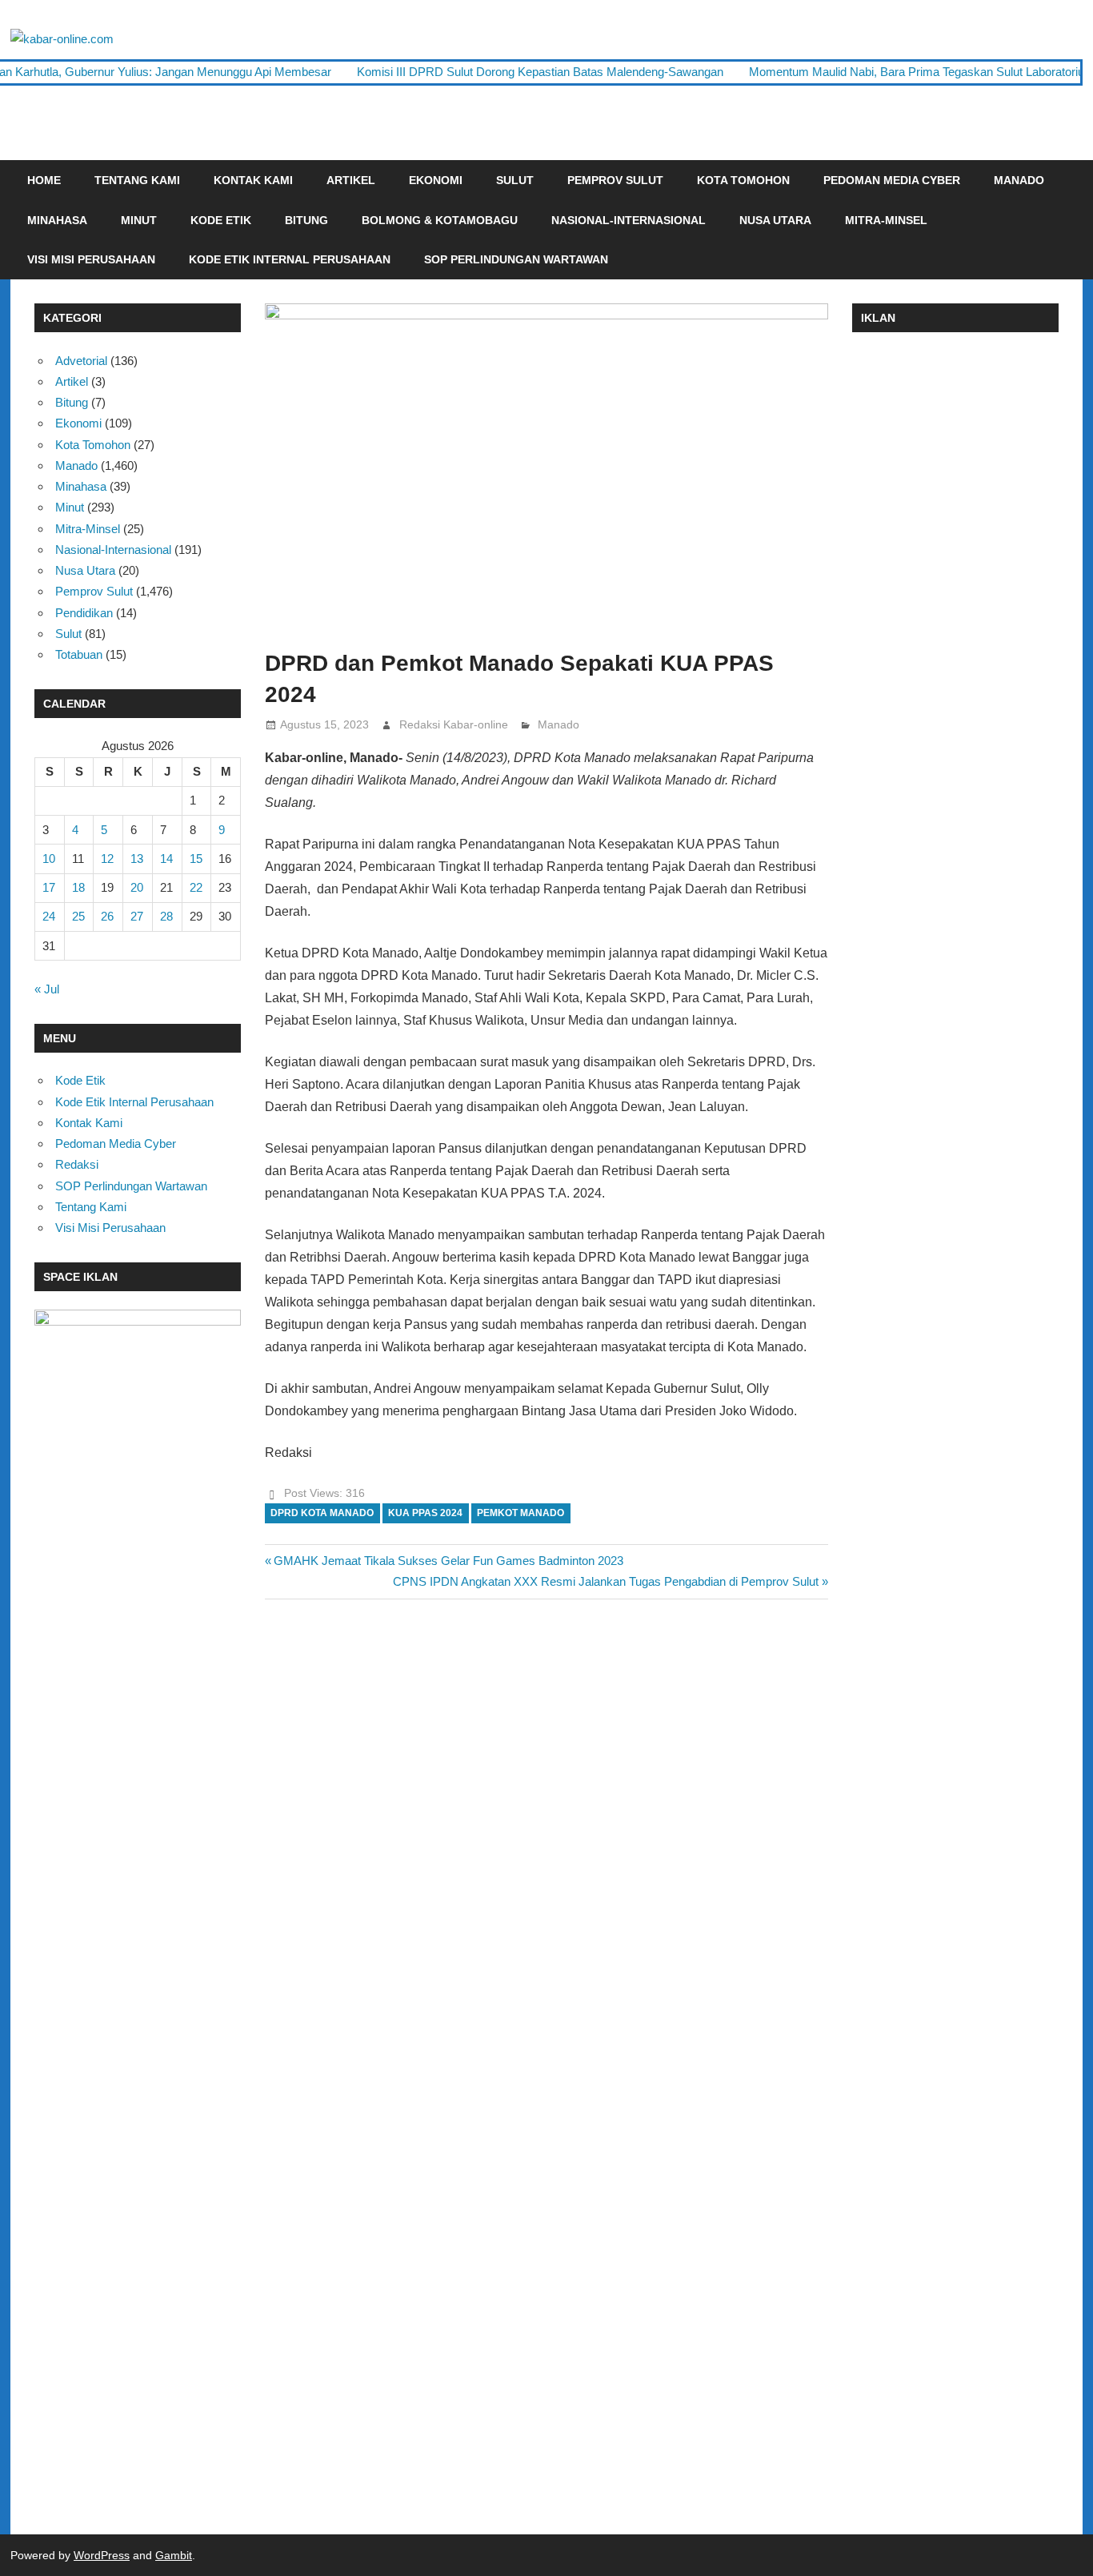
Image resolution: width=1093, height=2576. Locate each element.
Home (44, 180)
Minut (139, 220)
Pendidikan (84, 613)
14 (166, 859)
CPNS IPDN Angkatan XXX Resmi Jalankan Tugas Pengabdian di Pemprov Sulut (606, 1581)
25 (78, 916)
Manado (1019, 180)
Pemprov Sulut (615, 180)
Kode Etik (221, 220)
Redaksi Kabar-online (454, 724)
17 (49, 887)
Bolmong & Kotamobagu (440, 220)
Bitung (306, 220)
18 (78, 887)
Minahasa (57, 220)
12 (107, 859)
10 (49, 859)
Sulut (515, 180)
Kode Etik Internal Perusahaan (290, 259)
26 (107, 916)
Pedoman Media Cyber (892, 180)
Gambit (174, 2555)
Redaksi (77, 1164)
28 (166, 916)
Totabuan (79, 654)
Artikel (351, 180)
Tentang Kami (137, 180)
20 (137, 887)
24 (49, 916)
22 (196, 887)
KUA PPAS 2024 (425, 1513)
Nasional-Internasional (629, 220)
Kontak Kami (253, 180)
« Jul (47, 989)
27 (137, 916)
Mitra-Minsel (886, 220)
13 (137, 859)
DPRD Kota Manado (322, 1513)
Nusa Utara (775, 220)
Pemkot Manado (520, 1513)
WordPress (102, 2555)
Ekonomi (436, 180)
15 (196, 859)
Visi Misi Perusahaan (91, 259)
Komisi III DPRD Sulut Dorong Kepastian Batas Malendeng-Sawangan (540, 72)
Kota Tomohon (743, 180)
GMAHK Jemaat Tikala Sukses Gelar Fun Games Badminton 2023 (448, 1561)
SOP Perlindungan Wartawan (516, 259)
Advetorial (81, 361)
